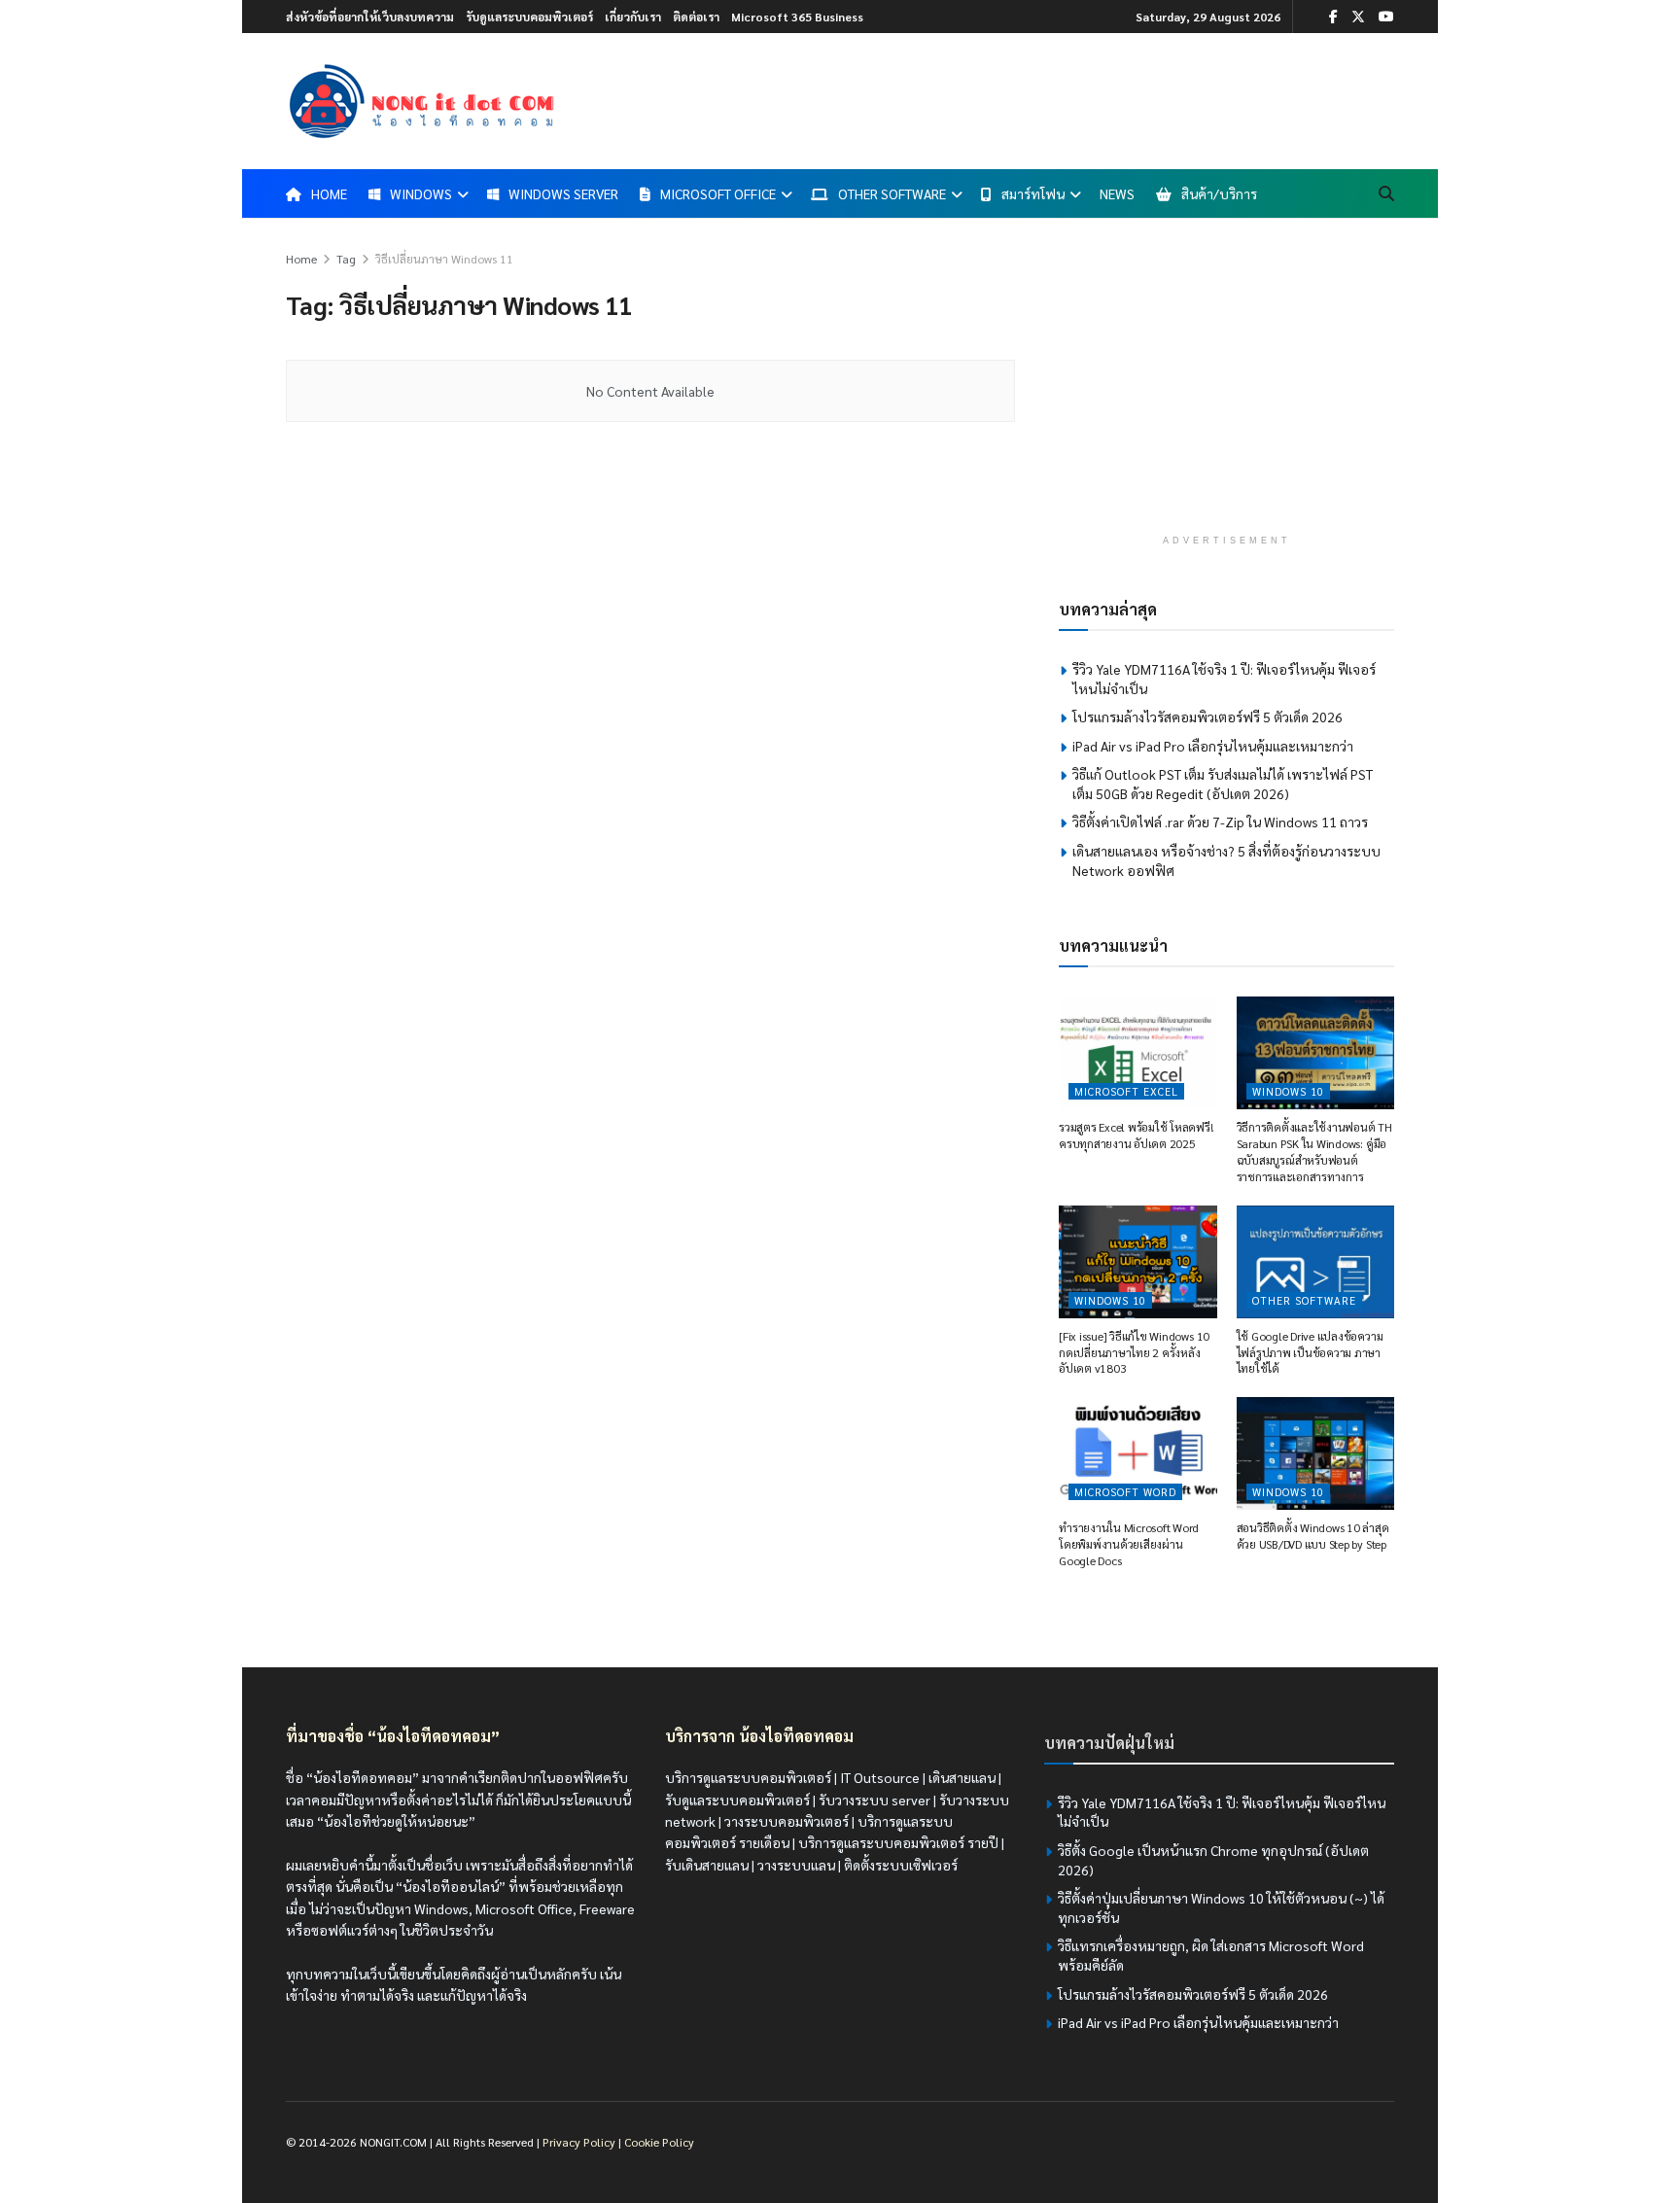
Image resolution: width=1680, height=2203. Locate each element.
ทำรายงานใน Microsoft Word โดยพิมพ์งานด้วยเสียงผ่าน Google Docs (1129, 1544)
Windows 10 (1288, 1091)
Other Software (892, 193)
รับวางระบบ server (875, 1800)
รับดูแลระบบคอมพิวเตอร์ (529, 17)
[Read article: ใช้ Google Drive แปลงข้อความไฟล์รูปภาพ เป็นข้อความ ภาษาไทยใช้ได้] (1316, 1262)
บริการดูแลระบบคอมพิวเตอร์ (748, 1777)
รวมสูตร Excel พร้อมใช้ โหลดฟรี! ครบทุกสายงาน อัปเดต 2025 (1136, 1135)
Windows (421, 193)
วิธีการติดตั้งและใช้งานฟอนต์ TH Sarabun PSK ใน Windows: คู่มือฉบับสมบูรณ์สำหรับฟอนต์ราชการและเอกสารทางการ (1314, 1151)
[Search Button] (1386, 193)
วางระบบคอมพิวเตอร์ (787, 1821)
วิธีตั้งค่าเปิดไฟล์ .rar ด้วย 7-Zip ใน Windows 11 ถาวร (1220, 822)
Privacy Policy (579, 2142)
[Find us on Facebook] (1333, 17)
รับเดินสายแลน (707, 1865)
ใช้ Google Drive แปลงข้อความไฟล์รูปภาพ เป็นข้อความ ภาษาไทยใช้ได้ (1310, 1352)
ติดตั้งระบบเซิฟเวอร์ (901, 1865)
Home (301, 259)
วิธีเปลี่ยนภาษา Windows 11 (444, 259)
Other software (1304, 1300)
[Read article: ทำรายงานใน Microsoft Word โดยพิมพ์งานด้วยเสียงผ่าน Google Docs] (1138, 1453)
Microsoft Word (1125, 1492)
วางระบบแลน (796, 1865)
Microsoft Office (718, 193)
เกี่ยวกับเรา (633, 17)
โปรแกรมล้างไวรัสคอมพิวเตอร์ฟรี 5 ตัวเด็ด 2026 (1207, 717)
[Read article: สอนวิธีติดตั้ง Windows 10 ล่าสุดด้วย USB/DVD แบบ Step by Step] (1316, 1453)
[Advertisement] (1227, 384)
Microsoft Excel (1126, 1091)
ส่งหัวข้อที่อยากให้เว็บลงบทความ (370, 17)
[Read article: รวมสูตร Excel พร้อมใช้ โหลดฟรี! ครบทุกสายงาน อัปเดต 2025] (1138, 1053)
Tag (346, 259)
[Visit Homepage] (422, 101)
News (1117, 193)
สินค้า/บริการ (1219, 193)
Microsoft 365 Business (797, 17)
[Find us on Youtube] (1386, 17)
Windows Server (563, 193)
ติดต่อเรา (696, 17)
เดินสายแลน (962, 1777)
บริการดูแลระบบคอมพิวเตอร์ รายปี (898, 1842)
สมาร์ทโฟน (1033, 193)
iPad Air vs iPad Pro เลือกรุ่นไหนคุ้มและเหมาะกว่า (1213, 746)
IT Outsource (880, 1777)
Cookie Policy (659, 2142)
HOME (329, 193)
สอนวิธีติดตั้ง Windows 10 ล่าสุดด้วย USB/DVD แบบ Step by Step (1313, 1536)
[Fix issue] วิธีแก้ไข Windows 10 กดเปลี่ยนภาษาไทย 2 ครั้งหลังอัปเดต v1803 (1134, 1352)
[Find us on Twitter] (1358, 17)
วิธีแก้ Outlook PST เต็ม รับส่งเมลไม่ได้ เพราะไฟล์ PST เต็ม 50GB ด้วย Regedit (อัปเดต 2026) (1223, 784)
